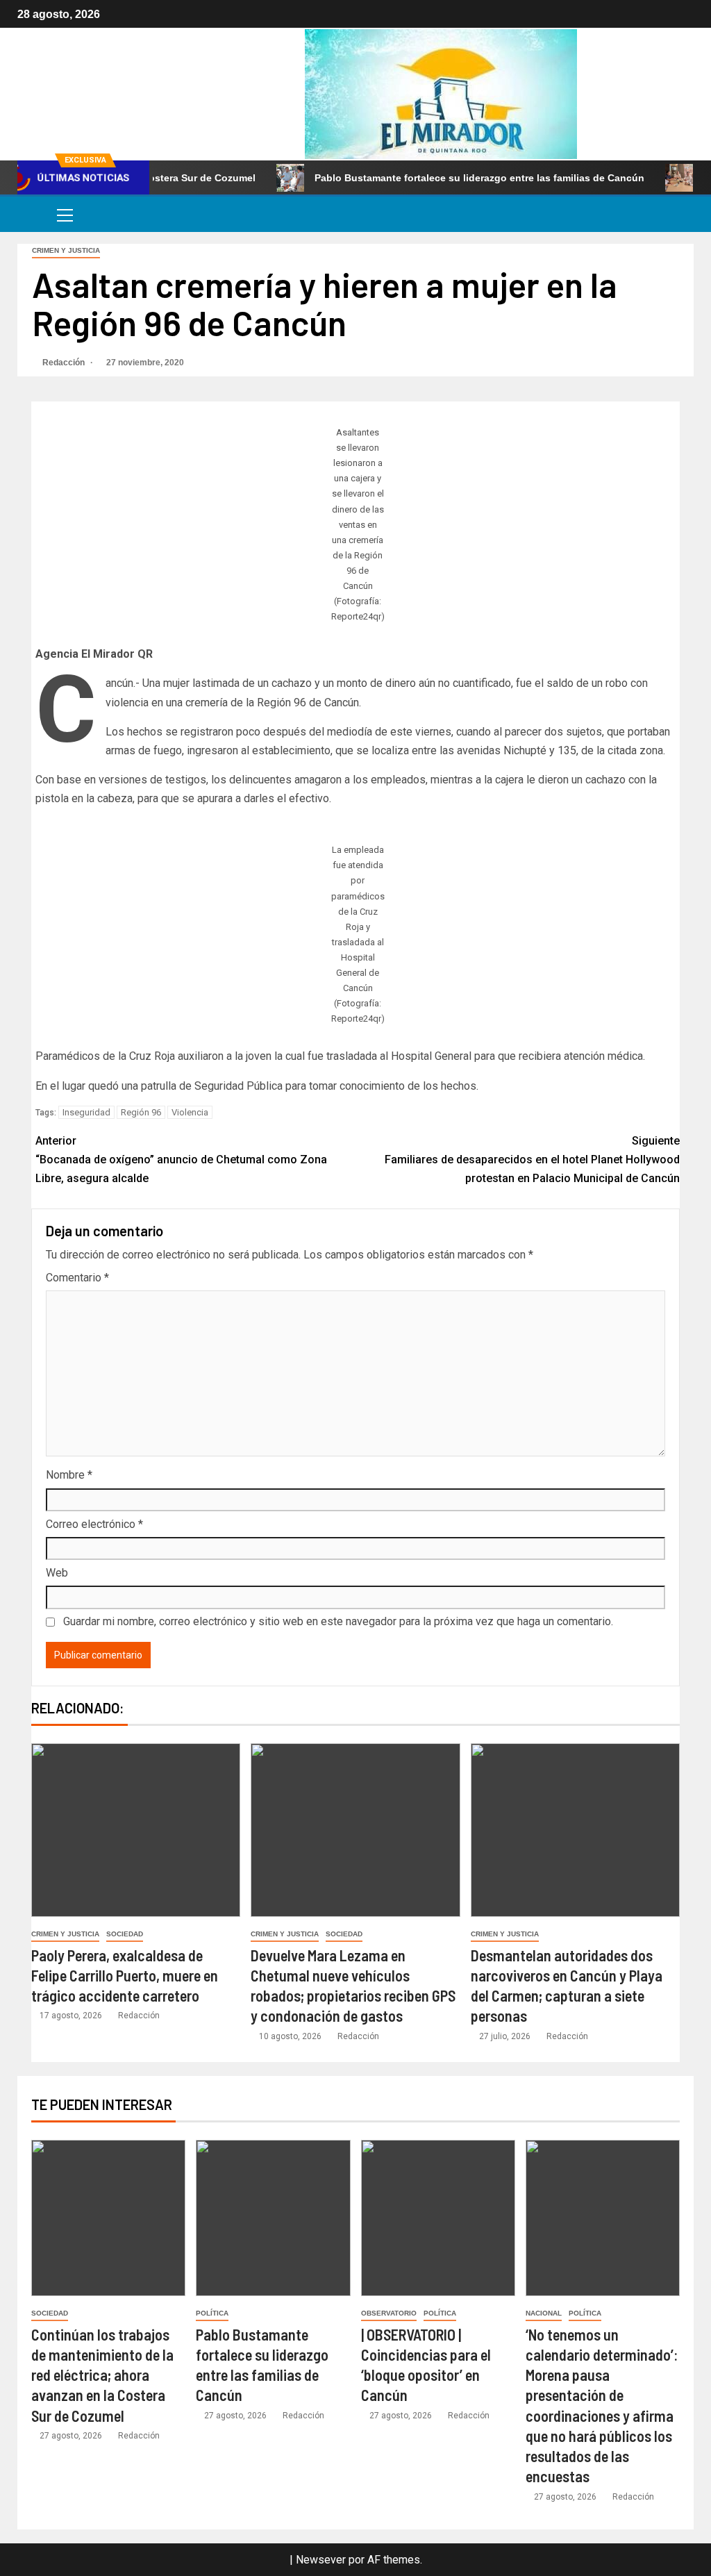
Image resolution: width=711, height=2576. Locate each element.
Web (57, 1573)
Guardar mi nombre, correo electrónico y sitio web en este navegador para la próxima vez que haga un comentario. (338, 1621)
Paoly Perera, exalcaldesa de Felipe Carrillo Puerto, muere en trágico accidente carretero (125, 1976)
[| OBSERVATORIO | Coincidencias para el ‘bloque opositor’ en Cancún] (438, 2218)
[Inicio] (32, 214)
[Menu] (64, 215)
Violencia (190, 1112)
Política (212, 2313)
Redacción (65, 363)
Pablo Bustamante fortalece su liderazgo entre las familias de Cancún (437, 178)
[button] (64, 215)
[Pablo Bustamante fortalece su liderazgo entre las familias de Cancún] (273, 2218)
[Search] (681, 214)
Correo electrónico (94, 1524)
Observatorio (389, 2313)
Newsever (321, 2560)
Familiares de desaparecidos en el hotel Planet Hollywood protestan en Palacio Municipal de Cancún (532, 1160)
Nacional (544, 2313)
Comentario (77, 1278)
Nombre (69, 1475)
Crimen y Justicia (66, 250)
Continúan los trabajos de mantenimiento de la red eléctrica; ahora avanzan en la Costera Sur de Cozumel (102, 2375)
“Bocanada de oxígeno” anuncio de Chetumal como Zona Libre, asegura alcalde (181, 1160)
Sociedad (125, 1934)
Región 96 (141, 1112)
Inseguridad (86, 1112)
